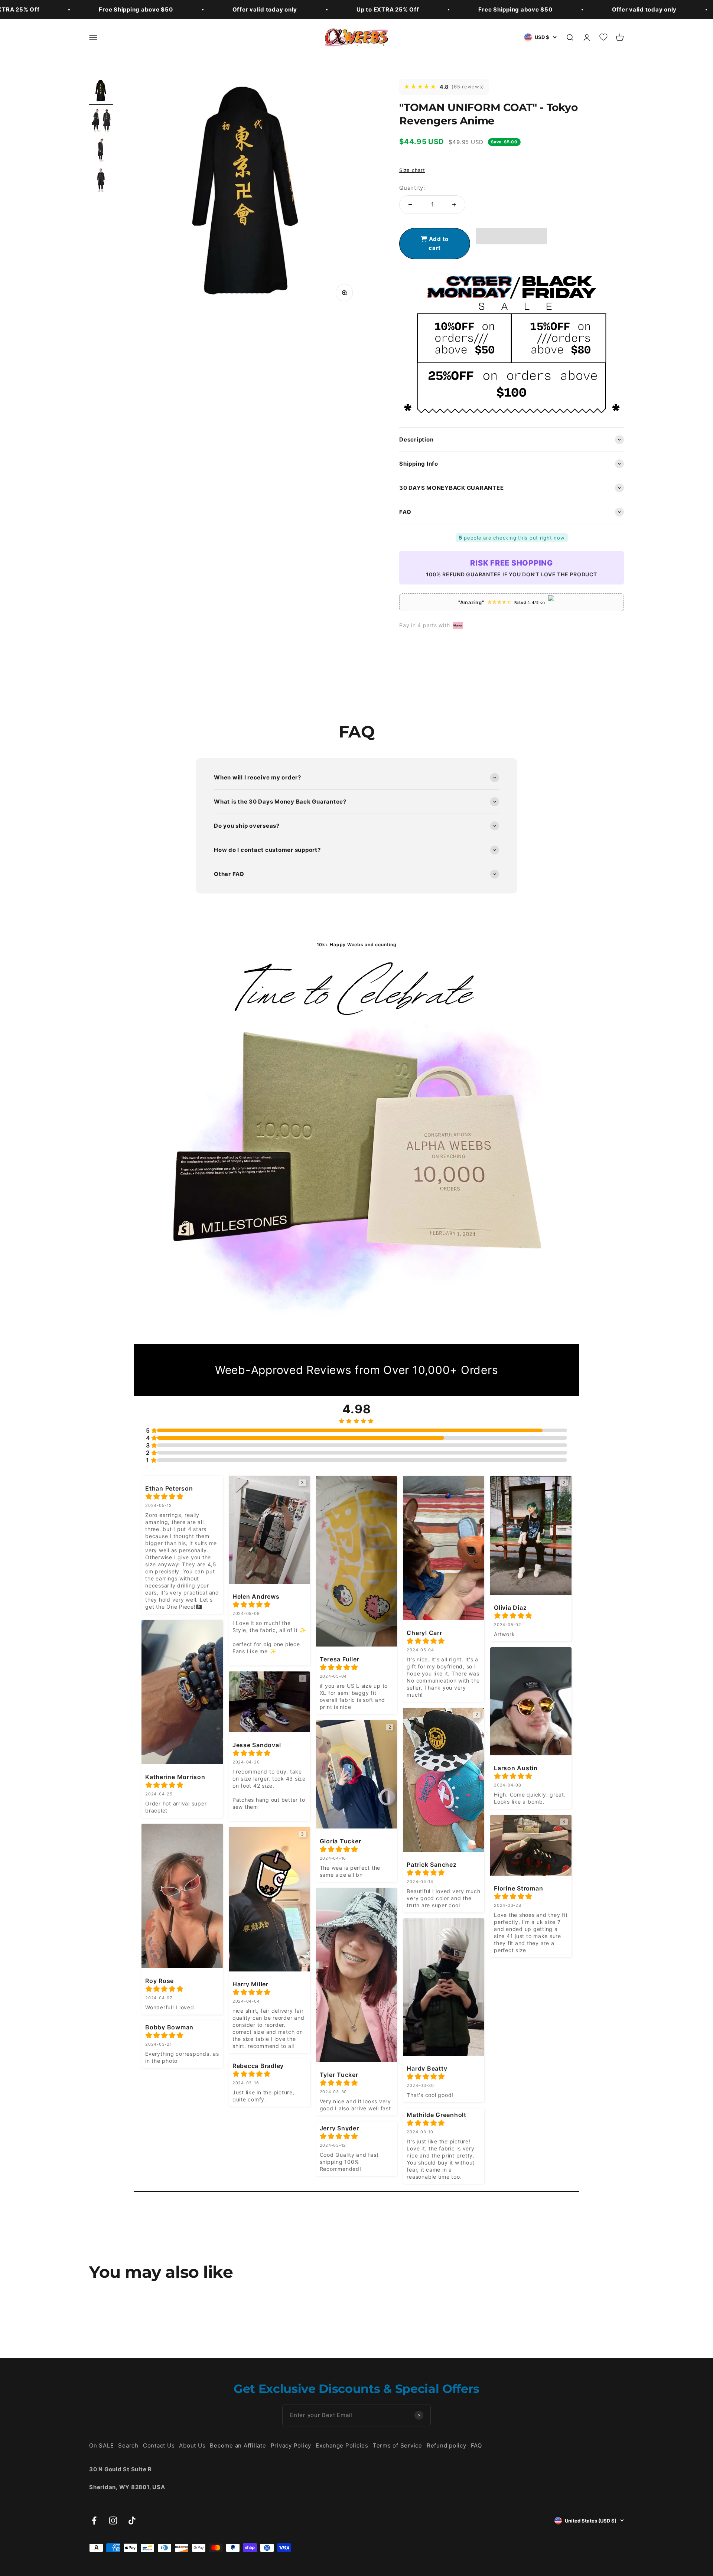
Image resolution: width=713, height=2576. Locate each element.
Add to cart (438, 243)
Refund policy (447, 2445)
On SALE (101, 2445)
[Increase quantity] (454, 205)
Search (128, 2445)
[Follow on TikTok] (132, 2520)
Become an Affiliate (238, 2445)
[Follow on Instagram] (113, 2520)
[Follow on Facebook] (94, 2520)
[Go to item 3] (101, 152)
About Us (192, 2445)
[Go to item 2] (101, 122)
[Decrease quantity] (410, 205)
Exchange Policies (342, 2445)
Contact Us (159, 2445)
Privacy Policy (291, 2445)
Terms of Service (398, 2445)
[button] (512, 236)
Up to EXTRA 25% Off (388, 9)
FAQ (476, 2445)
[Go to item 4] (101, 181)
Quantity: (412, 188)
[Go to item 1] (101, 92)
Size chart (412, 170)
